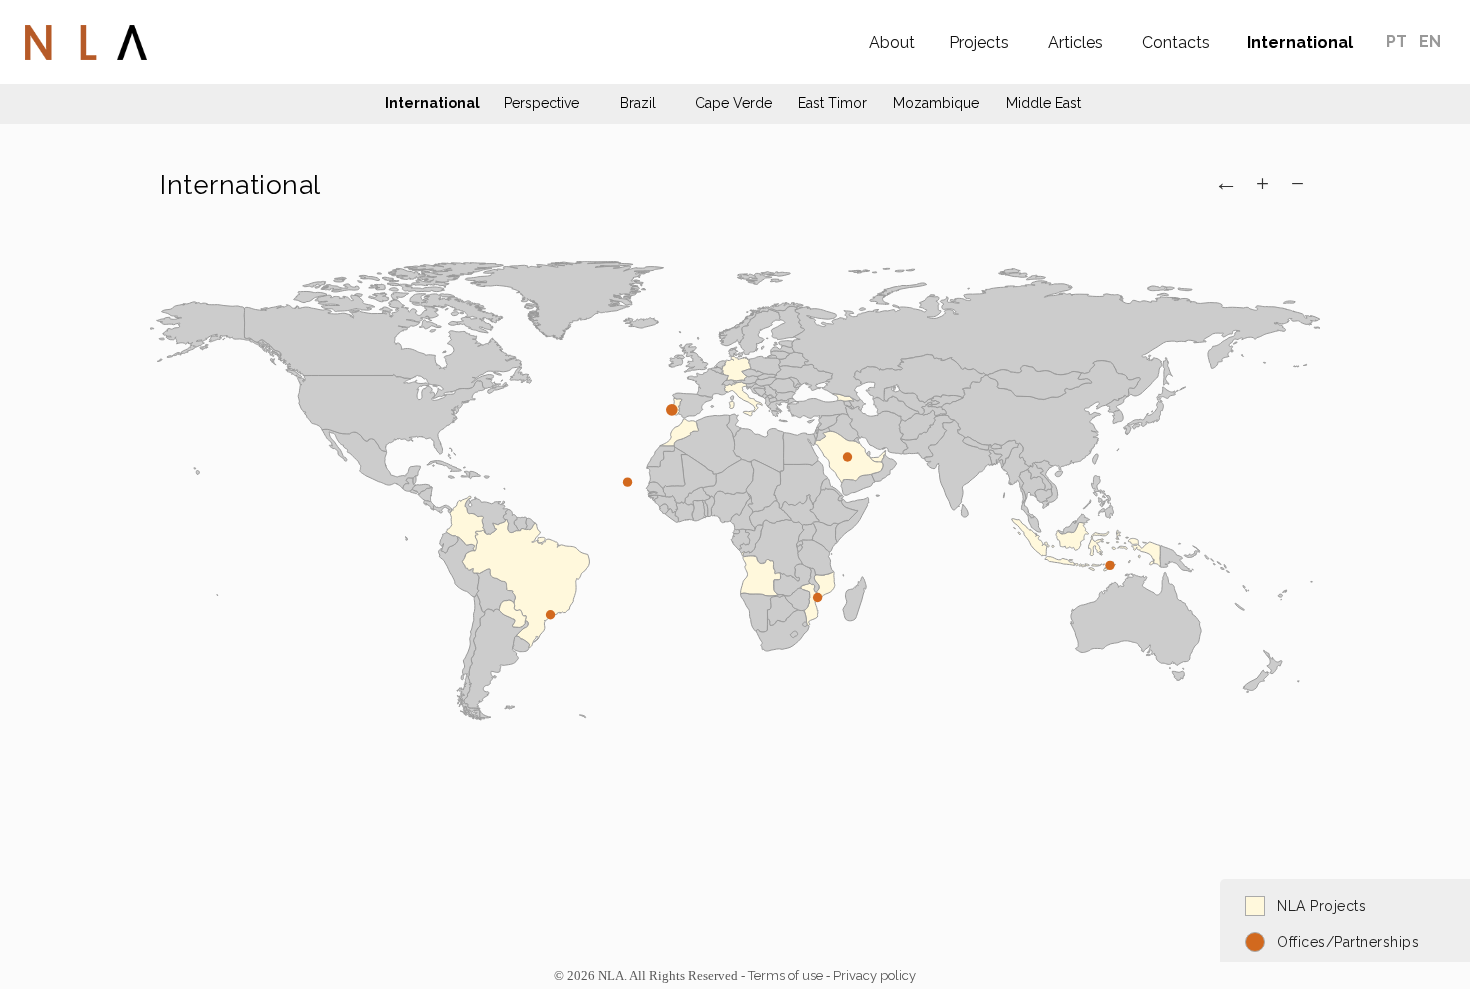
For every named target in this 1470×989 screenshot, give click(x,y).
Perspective (541, 103)
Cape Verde (733, 103)
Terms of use (785, 975)
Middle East (1043, 103)
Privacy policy (874, 975)
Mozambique (936, 103)
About (892, 42)
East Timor (832, 103)
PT (1398, 41)
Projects (979, 42)
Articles (1075, 42)
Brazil (638, 103)
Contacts (1176, 42)
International (1300, 42)
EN (1430, 41)
